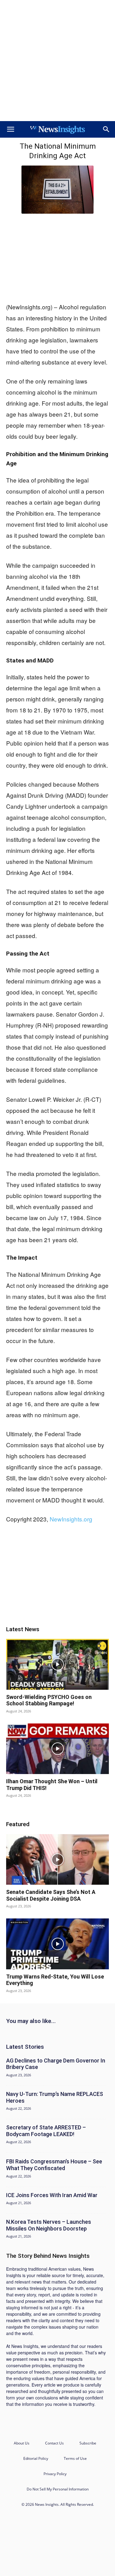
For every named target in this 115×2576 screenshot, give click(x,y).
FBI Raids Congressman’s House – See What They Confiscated (54, 2165)
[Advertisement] (57, 61)
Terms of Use (75, 2458)
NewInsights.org (71, 1519)
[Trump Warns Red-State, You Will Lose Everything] (57, 1944)
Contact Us (54, 2443)
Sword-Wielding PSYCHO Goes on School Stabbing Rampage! (49, 1700)
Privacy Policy (55, 2474)
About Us (22, 2443)
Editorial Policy (36, 2458)
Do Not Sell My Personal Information (58, 2489)
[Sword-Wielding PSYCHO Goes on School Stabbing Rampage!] (57, 1664)
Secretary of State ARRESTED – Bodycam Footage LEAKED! (46, 2131)
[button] (10, 129)
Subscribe (88, 2443)
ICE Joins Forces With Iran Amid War (52, 2195)
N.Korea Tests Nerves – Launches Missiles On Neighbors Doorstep (49, 2225)
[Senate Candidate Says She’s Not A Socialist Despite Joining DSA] (57, 1859)
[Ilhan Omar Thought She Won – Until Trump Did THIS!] (57, 1749)
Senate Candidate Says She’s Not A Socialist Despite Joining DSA (51, 1895)
